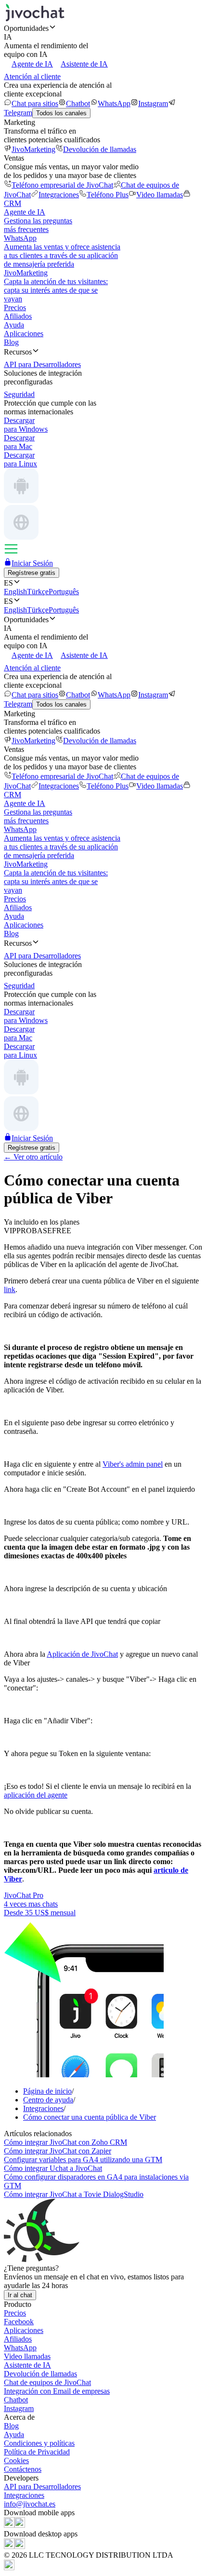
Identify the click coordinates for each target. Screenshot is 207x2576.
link (10, 1289)
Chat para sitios (35, 103)
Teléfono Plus (108, 195)
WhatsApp (114, 103)
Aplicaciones (24, 334)
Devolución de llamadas (100, 149)
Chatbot (78, 103)
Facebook (19, 2322)
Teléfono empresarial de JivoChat (62, 185)
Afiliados (18, 316)
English (15, 592)
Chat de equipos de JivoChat (47, 2382)
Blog (11, 342)
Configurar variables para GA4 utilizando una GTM (83, 2160)
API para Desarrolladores (42, 2487)
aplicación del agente (36, 1795)
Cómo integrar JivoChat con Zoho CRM (65, 2142)
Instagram (153, 103)
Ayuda (14, 325)
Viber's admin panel (133, 1464)
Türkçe (38, 592)
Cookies (16, 2460)
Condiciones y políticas (39, 2443)
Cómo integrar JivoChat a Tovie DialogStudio (74, 2194)
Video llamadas (160, 195)
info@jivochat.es (30, 2504)
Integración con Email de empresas (57, 2391)
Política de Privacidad (37, 2452)
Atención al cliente (32, 76)
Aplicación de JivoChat (82, 1654)
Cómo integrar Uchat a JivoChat (53, 2168)
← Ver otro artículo (33, 1157)
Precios (15, 307)
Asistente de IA (84, 64)
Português (64, 592)
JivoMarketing (33, 149)
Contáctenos (23, 2469)
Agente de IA (32, 64)
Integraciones (59, 195)
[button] (103, 28)
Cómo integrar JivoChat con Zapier (58, 2151)
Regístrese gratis (32, 573)
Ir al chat (20, 2295)
